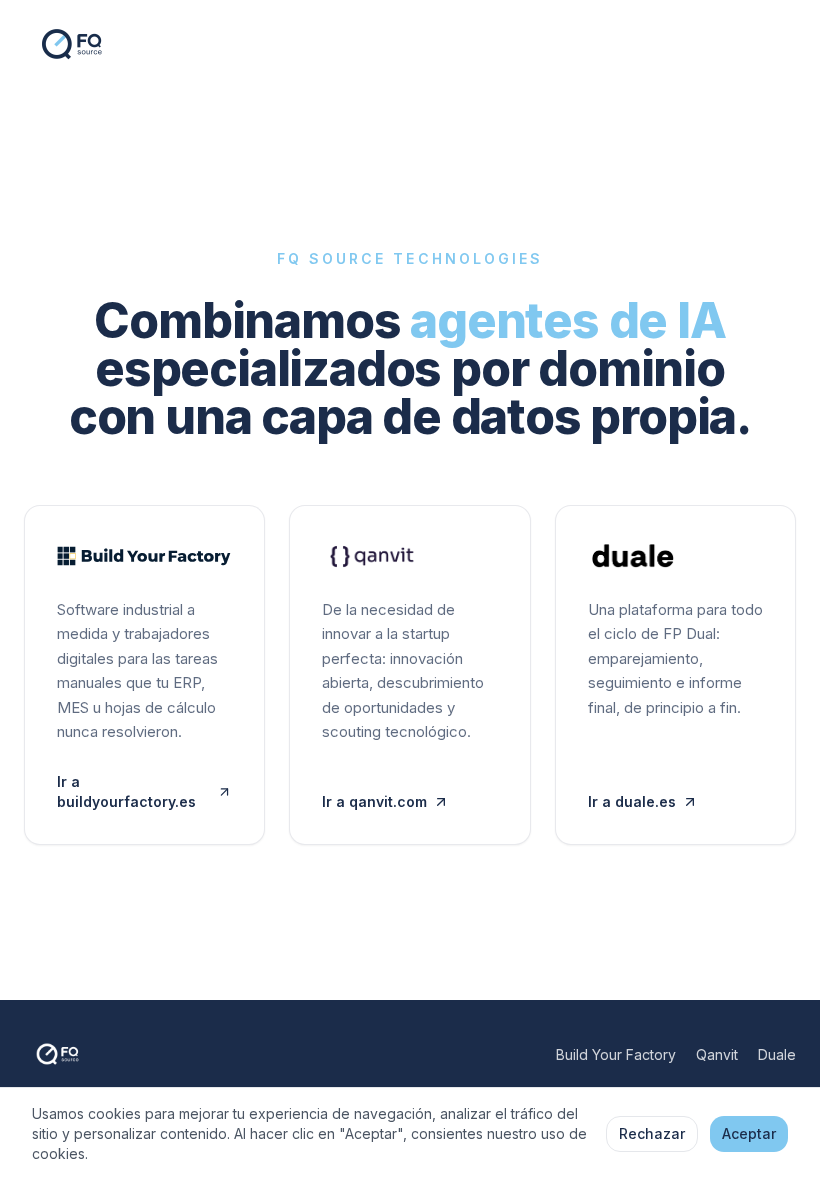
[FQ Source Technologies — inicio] (84, 44)
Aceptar (749, 1133)
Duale (777, 1054)
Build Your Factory (616, 1054)
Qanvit (717, 1054)
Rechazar (652, 1133)
